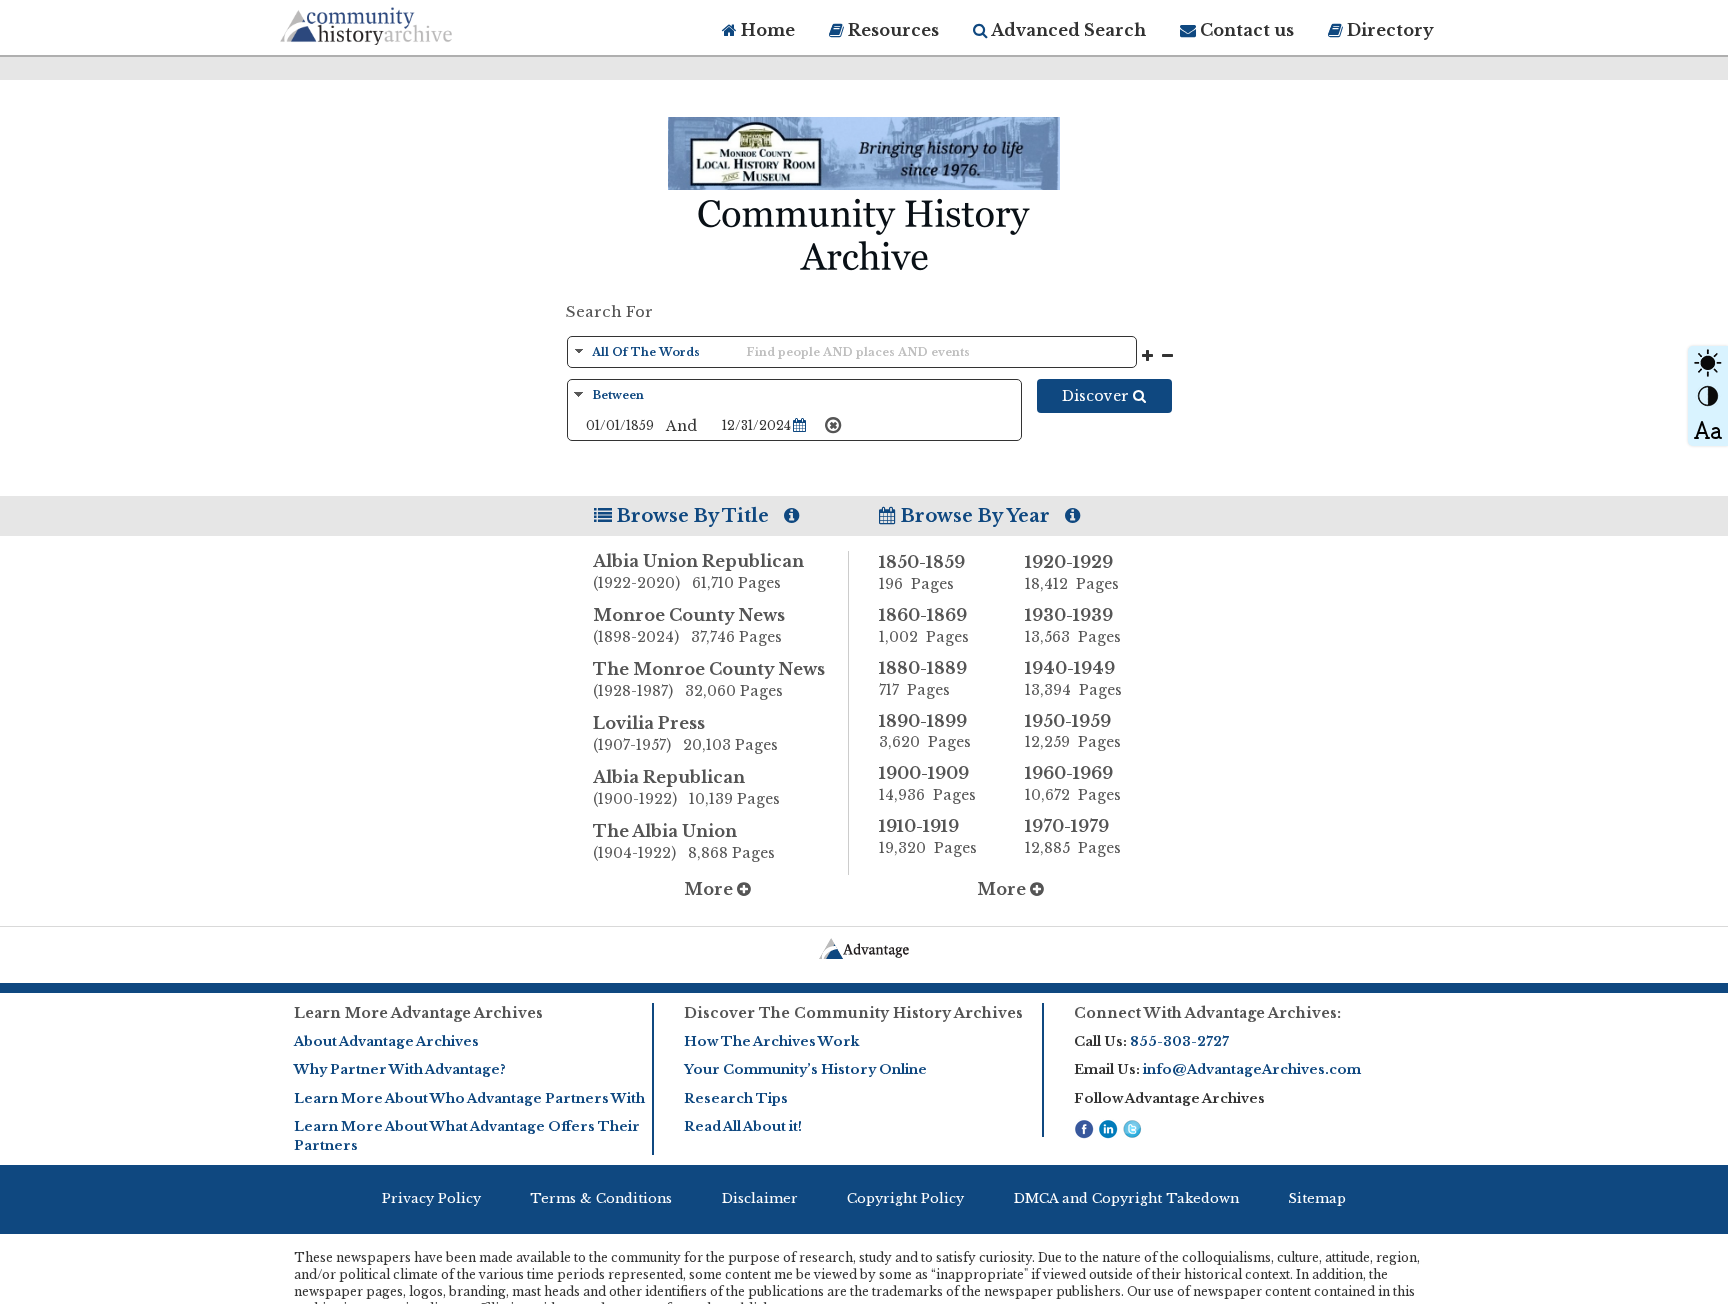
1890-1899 (925, 731)
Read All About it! (743, 1126)
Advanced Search (1067, 30)
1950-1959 (1073, 731)
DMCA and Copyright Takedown (1126, 1198)
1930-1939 (1073, 625)
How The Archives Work (771, 1041)
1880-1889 (923, 678)
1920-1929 (1072, 572)
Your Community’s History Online (805, 1069)
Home (766, 30)
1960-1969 (1073, 783)
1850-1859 (922, 572)
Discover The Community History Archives (853, 1013)
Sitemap (1317, 1198)
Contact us (1245, 30)
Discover (1097, 396)
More (710, 889)
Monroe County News (689, 625)
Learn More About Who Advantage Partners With (469, 1098)
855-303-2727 (1179, 1041)
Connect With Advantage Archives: (1207, 1013)
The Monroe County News (709, 679)
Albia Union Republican (698, 571)
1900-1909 (927, 783)
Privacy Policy (431, 1198)
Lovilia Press (685, 733)
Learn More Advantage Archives (418, 1013)
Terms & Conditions (601, 1198)
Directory (1388, 30)
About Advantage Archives (386, 1041)
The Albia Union (684, 841)
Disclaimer (760, 1198)
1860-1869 (924, 625)
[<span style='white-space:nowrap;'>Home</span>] (404, 22)
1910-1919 (928, 836)
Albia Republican (686, 787)
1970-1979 (1073, 836)
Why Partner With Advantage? (400, 1069)
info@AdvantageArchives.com (1252, 1069)
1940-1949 (1073, 678)
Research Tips (736, 1098)
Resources (891, 30)
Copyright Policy (905, 1198)
